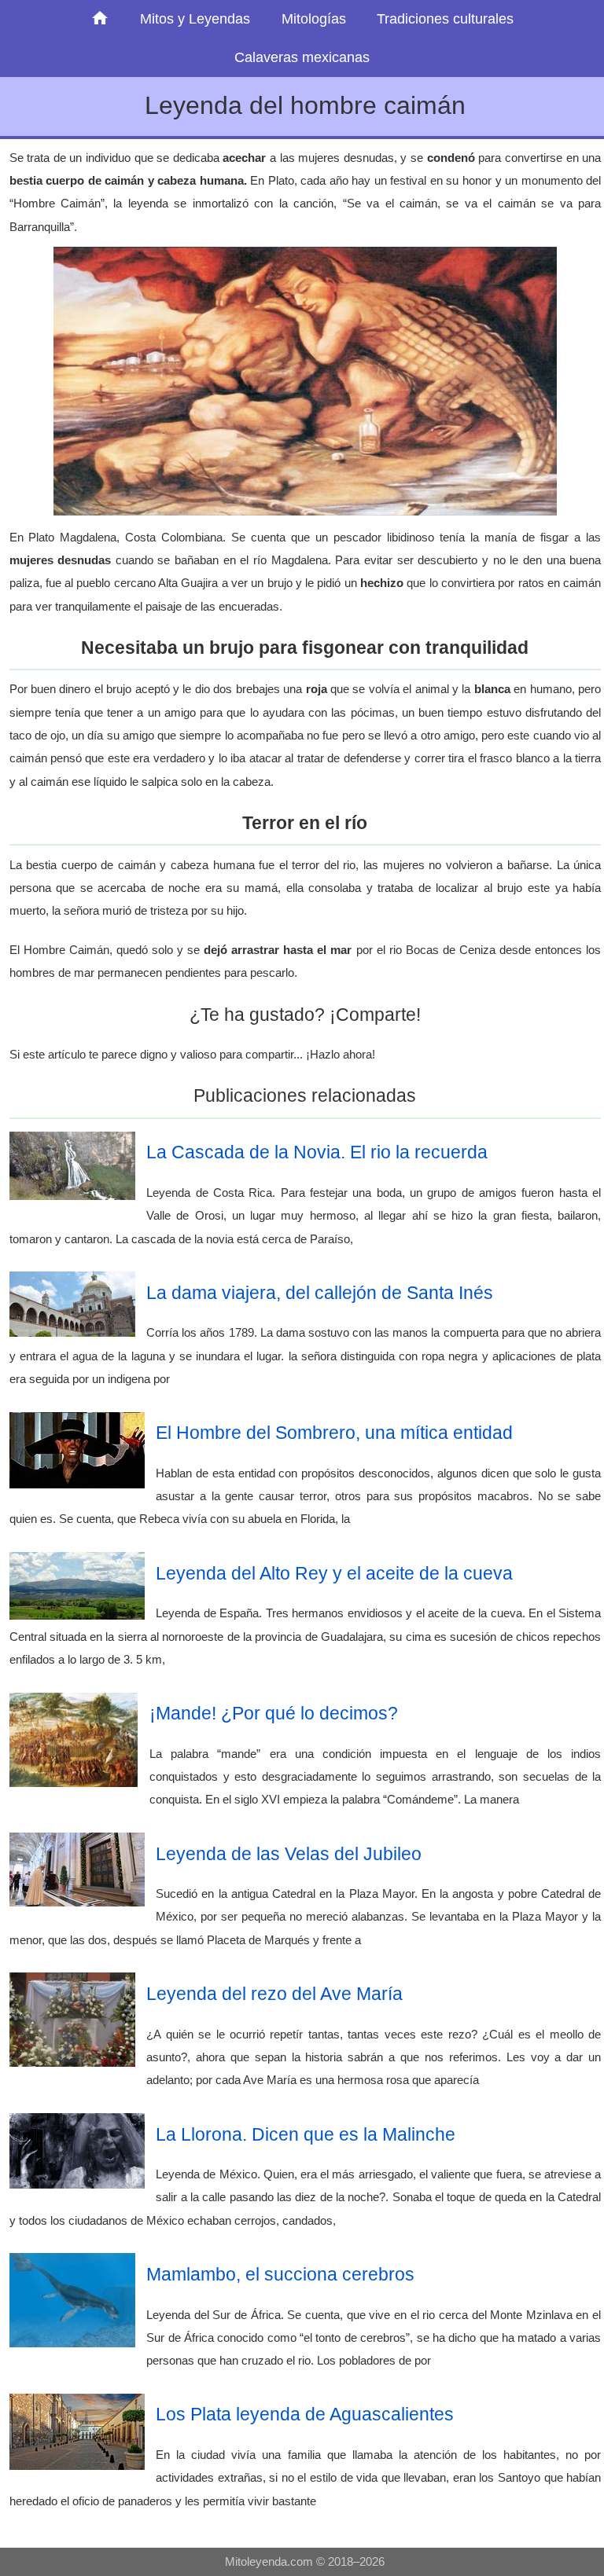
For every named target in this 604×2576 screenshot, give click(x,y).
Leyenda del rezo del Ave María (274, 1994)
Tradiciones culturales (445, 19)
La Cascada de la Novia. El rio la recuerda (317, 1152)
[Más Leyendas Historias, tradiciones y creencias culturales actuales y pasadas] (100, 19)
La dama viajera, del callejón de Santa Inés (320, 1293)
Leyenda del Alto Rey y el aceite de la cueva (334, 1573)
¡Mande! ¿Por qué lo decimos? (274, 1713)
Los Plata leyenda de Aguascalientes (305, 2414)
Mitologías (314, 19)
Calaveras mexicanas (302, 57)
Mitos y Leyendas (195, 19)
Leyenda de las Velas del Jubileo (289, 1854)
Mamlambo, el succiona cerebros (280, 2274)
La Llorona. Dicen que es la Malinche (306, 2134)
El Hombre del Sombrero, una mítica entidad (334, 1433)
